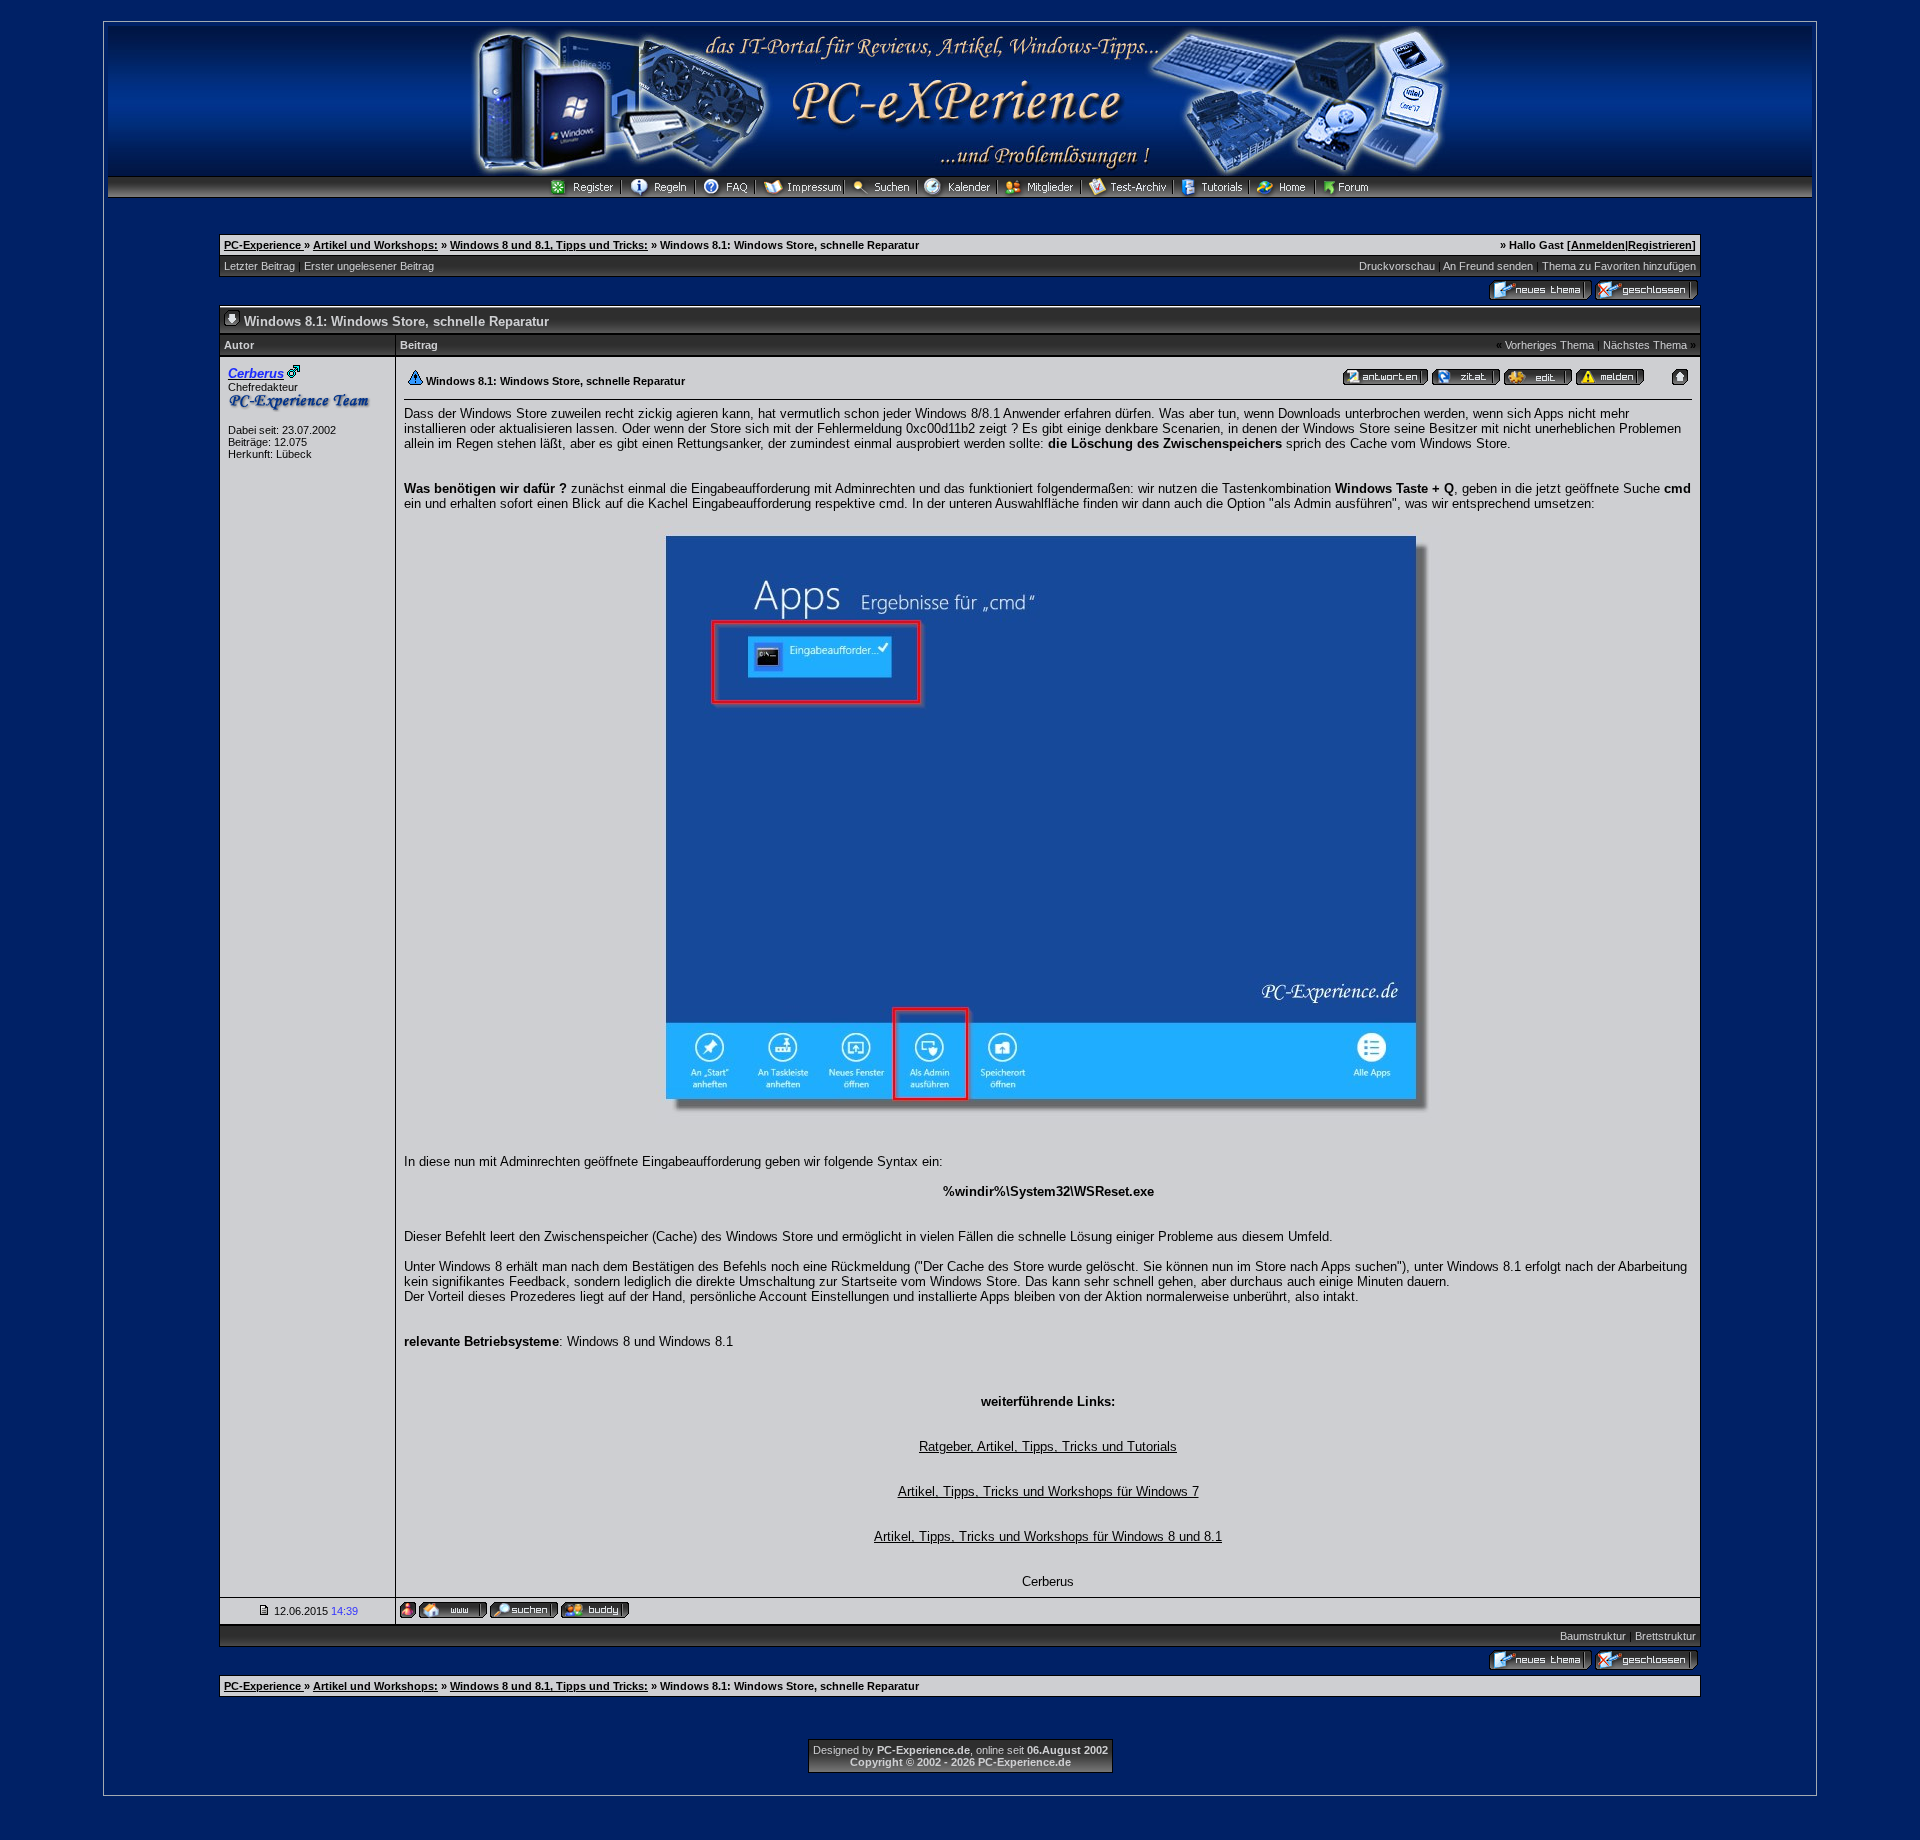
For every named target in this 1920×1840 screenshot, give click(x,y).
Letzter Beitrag (259, 266)
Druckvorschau (1397, 266)
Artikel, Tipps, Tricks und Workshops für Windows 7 (1048, 1491)
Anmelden (1598, 245)
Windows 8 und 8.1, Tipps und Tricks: (549, 245)
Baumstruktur (1593, 1636)
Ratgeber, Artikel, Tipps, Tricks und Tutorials (1048, 1446)
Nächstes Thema (1645, 345)
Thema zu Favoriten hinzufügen (1619, 266)
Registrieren (1660, 245)
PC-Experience (264, 245)
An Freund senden (1488, 266)
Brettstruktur (1665, 1636)
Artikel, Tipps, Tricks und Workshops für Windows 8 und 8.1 (1048, 1536)
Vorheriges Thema (1549, 345)
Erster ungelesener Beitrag (369, 266)
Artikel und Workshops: (375, 245)
